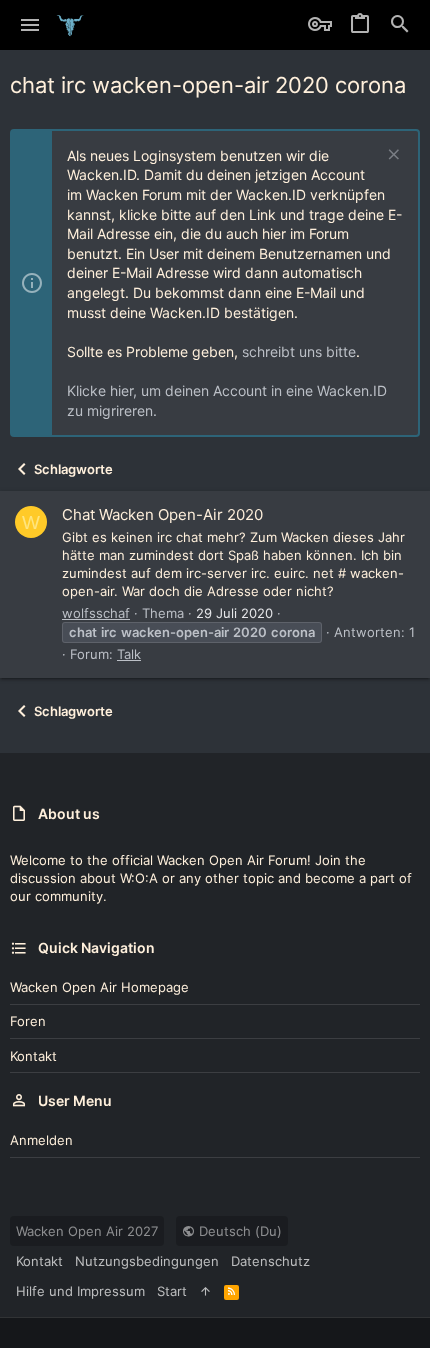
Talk (129, 654)
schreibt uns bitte (299, 351)
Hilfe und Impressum (80, 1291)
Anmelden (41, 1140)
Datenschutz (270, 1261)
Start (172, 1291)
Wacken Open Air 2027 (87, 1231)
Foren (28, 1021)
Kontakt (33, 1056)
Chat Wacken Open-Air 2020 (162, 514)
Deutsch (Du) (238, 1231)
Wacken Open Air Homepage (99, 987)
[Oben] (205, 1291)
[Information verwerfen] (391, 156)
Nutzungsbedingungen (147, 1261)
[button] (30, 25)
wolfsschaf (96, 613)
